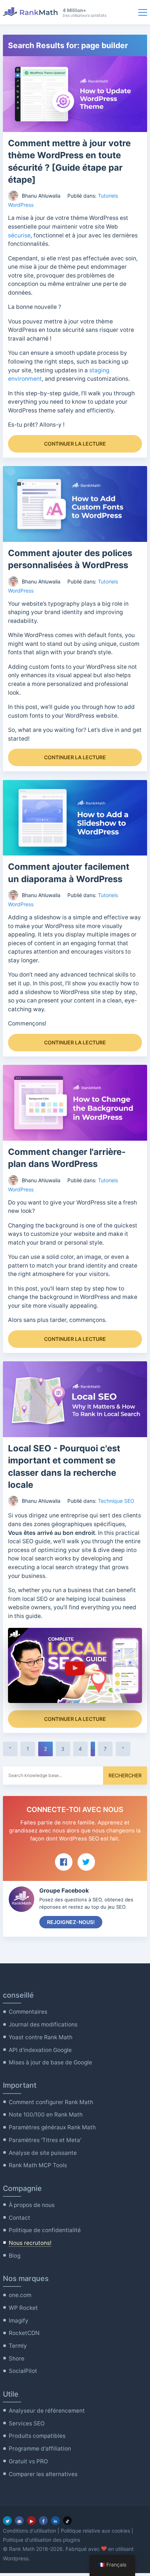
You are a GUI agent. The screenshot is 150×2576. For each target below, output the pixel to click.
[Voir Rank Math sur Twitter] (86, 1862)
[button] (75, 1666)
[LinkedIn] (55, 2521)
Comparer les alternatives (43, 2474)
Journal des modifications (43, 2024)
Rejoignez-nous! (71, 1922)
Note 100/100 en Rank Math (46, 2115)
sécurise (19, 235)
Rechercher (125, 1775)
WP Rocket (23, 2308)
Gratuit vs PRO (28, 2461)
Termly (18, 2346)
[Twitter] (7, 2521)
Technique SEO (116, 1501)
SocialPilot (23, 2371)
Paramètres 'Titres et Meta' (45, 2140)
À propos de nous (32, 2205)
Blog (15, 2256)
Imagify (19, 2321)
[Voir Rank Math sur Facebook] (64, 1862)
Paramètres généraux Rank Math (52, 2127)
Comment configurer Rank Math (51, 2102)
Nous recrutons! (30, 2243)
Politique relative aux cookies (95, 2531)
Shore (17, 2358)
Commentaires (28, 2012)
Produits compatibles (37, 2436)
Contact (19, 2218)
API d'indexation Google (40, 2050)
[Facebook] (43, 2521)
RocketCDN (24, 2333)
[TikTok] (67, 2521)
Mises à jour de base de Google (50, 2062)
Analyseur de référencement (47, 2411)
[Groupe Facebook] (19, 2521)
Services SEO (27, 2423)
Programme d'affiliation (40, 2449)
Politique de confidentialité (45, 2230)
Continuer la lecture (75, 444)
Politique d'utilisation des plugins (42, 2540)
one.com (20, 2295)
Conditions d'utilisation (29, 2531)
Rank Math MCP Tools (38, 2165)
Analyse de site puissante (43, 2153)
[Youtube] (31, 2521)
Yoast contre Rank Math (41, 2037)
